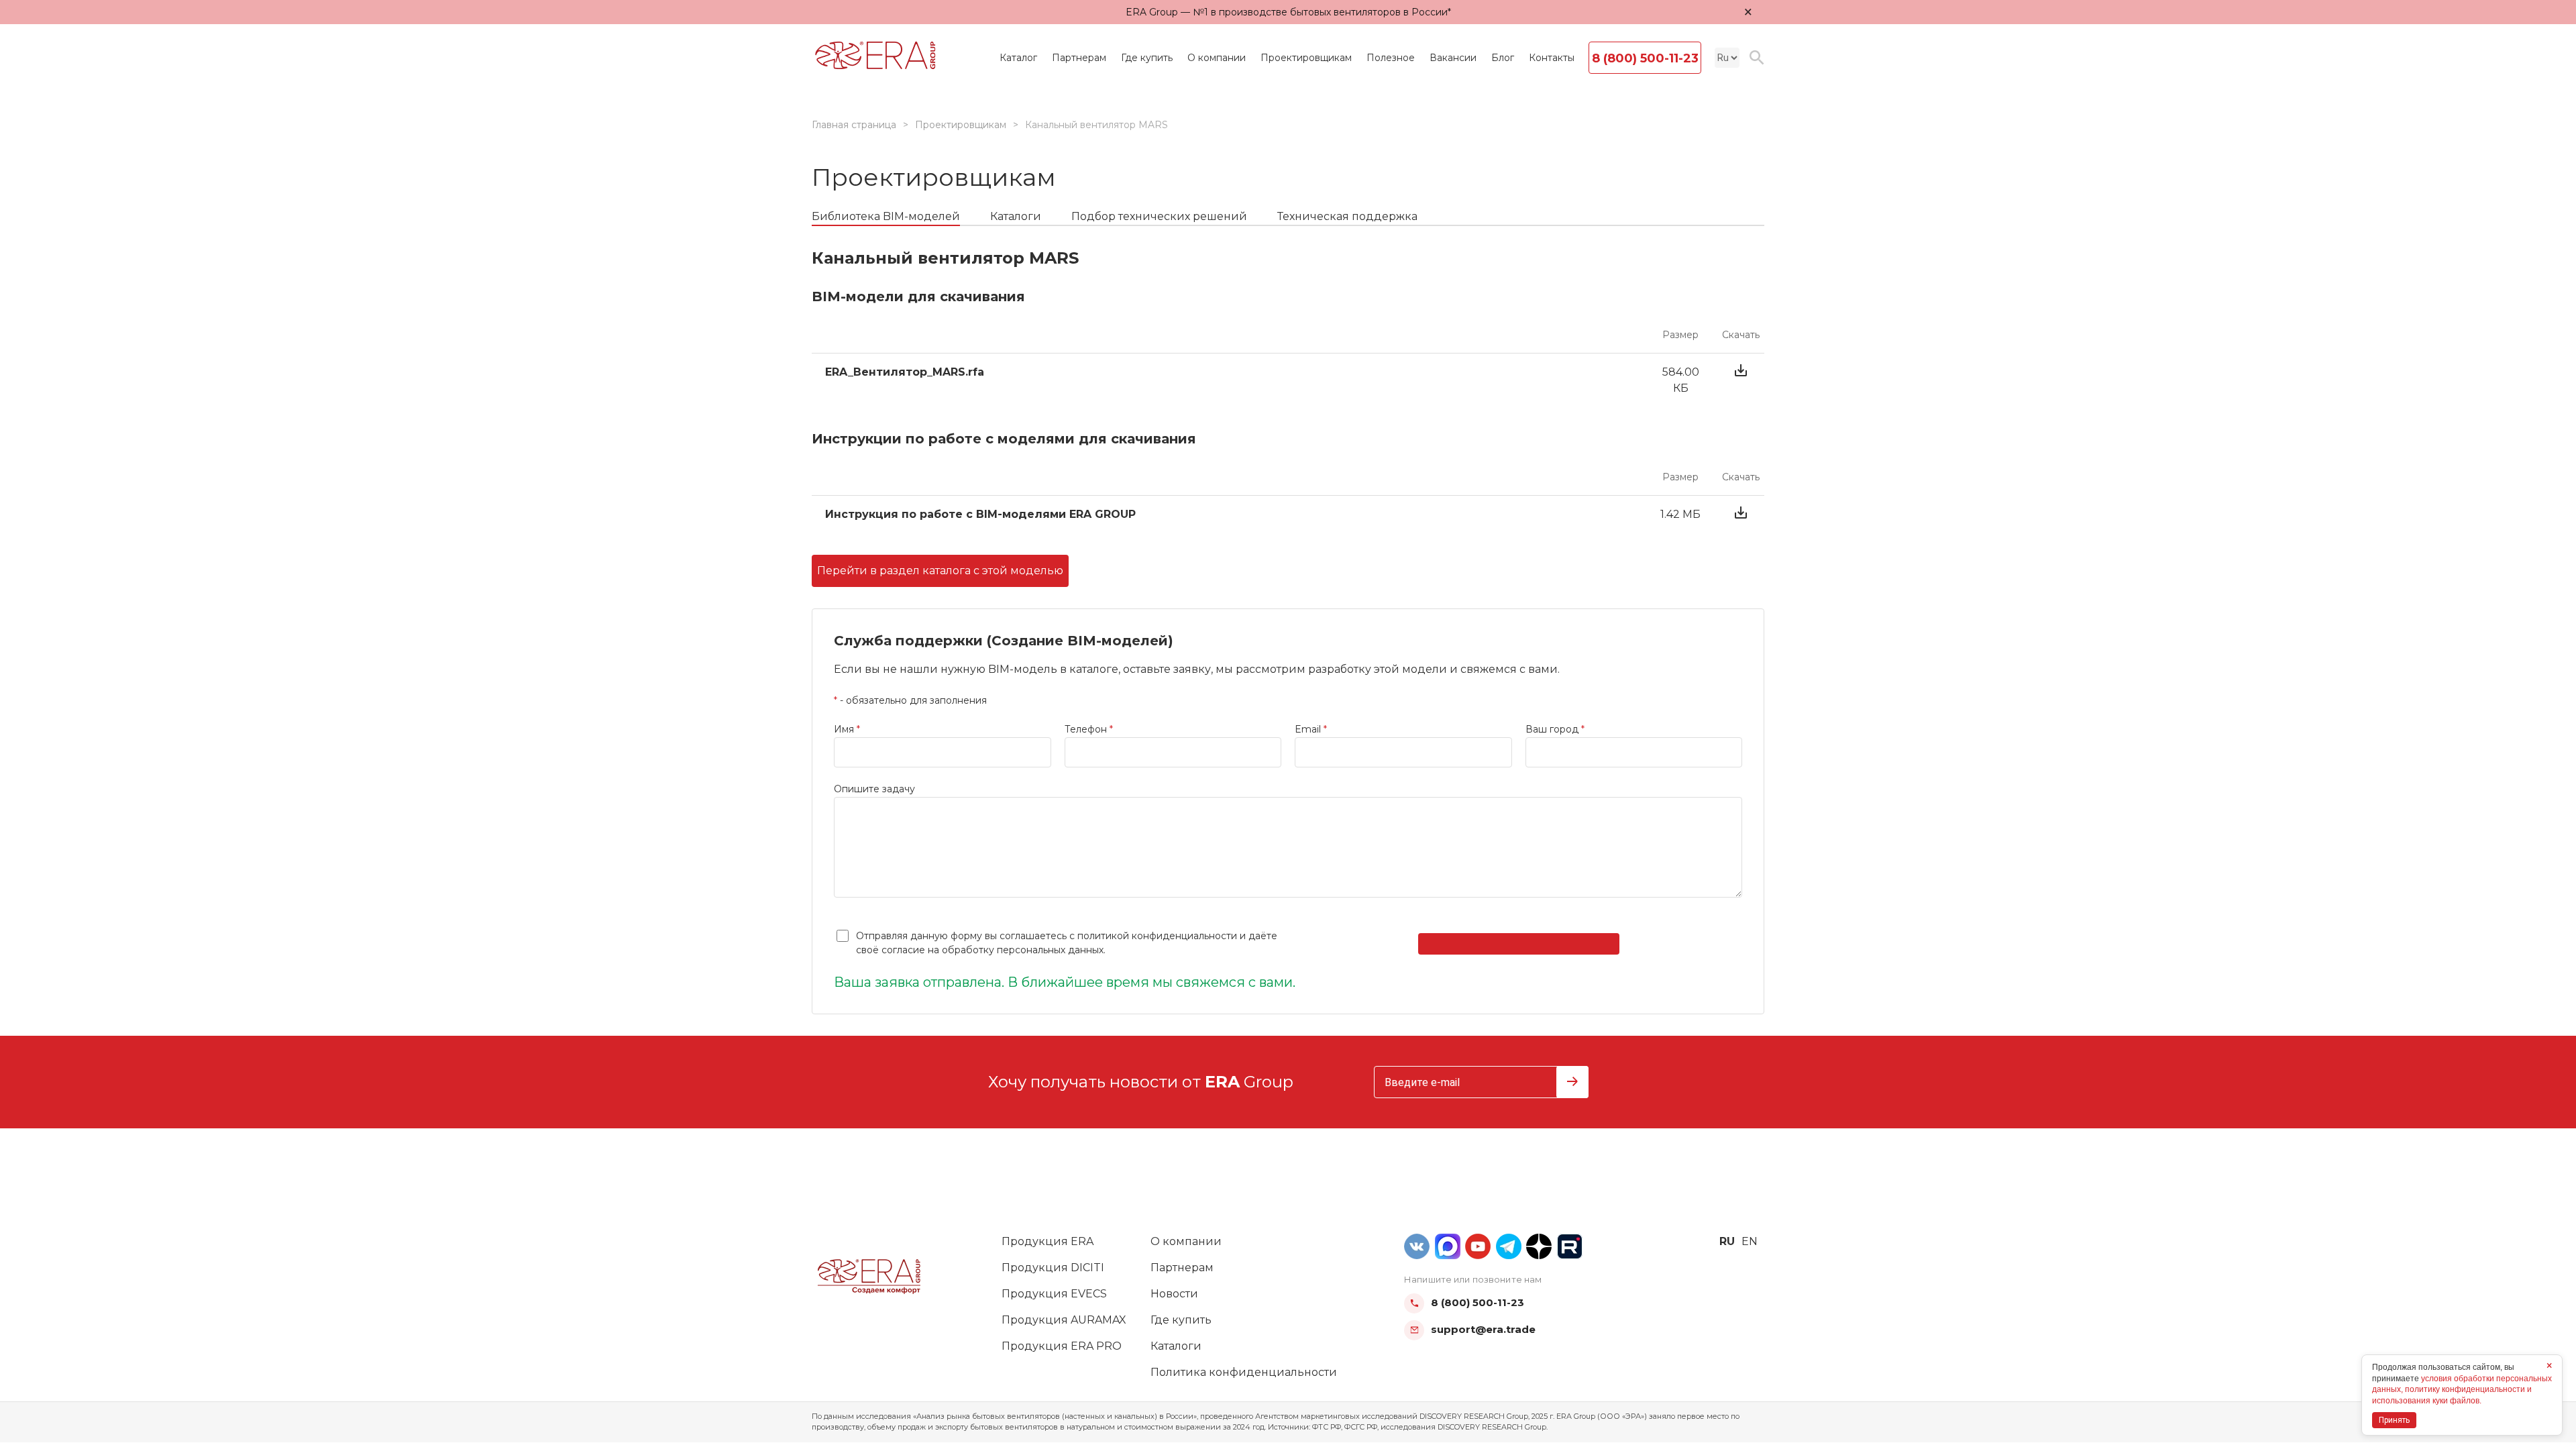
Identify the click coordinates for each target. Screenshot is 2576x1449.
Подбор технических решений (1159, 216)
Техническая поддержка (1347, 216)
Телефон (1089, 729)
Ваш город (1555, 729)
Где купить (1147, 58)
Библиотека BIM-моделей (886, 216)
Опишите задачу (874, 789)
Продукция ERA (1048, 1241)
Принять (2394, 1420)
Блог (1503, 58)
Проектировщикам (1306, 58)
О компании (1217, 58)
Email (1311, 729)
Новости (1174, 1294)
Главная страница (854, 125)
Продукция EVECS (1054, 1294)
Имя (847, 729)
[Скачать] (1741, 380)
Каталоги (1016, 216)
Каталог (1018, 58)
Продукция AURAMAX (1064, 1320)
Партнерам (1079, 58)
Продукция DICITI (1053, 1268)
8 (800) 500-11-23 (1645, 58)
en (1750, 1241)
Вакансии (1453, 58)
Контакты (1552, 58)
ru (1727, 1241)
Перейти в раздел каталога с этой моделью (940, 571)
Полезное (1391, 58)
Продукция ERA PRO (1062, 1346)
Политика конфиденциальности (1244, 1372)
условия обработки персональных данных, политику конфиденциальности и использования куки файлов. (2462, 1390)
